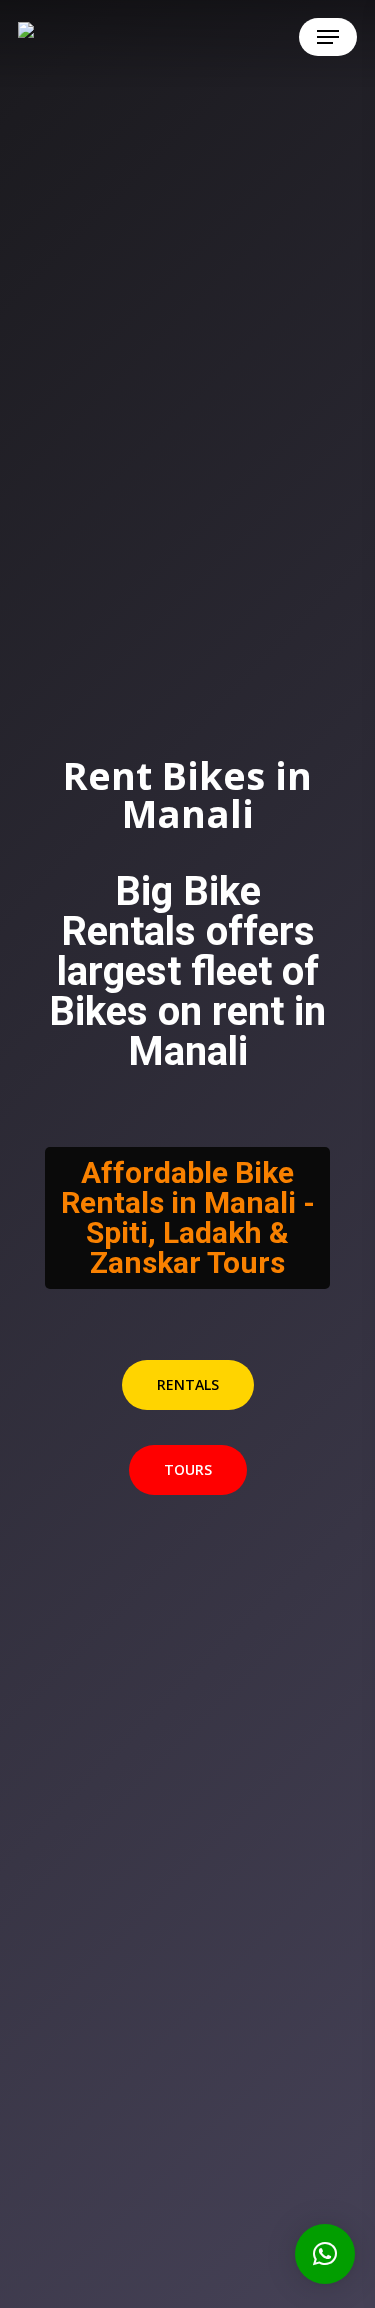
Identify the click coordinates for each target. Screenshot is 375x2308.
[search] (231, 37)
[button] (328, 37)
